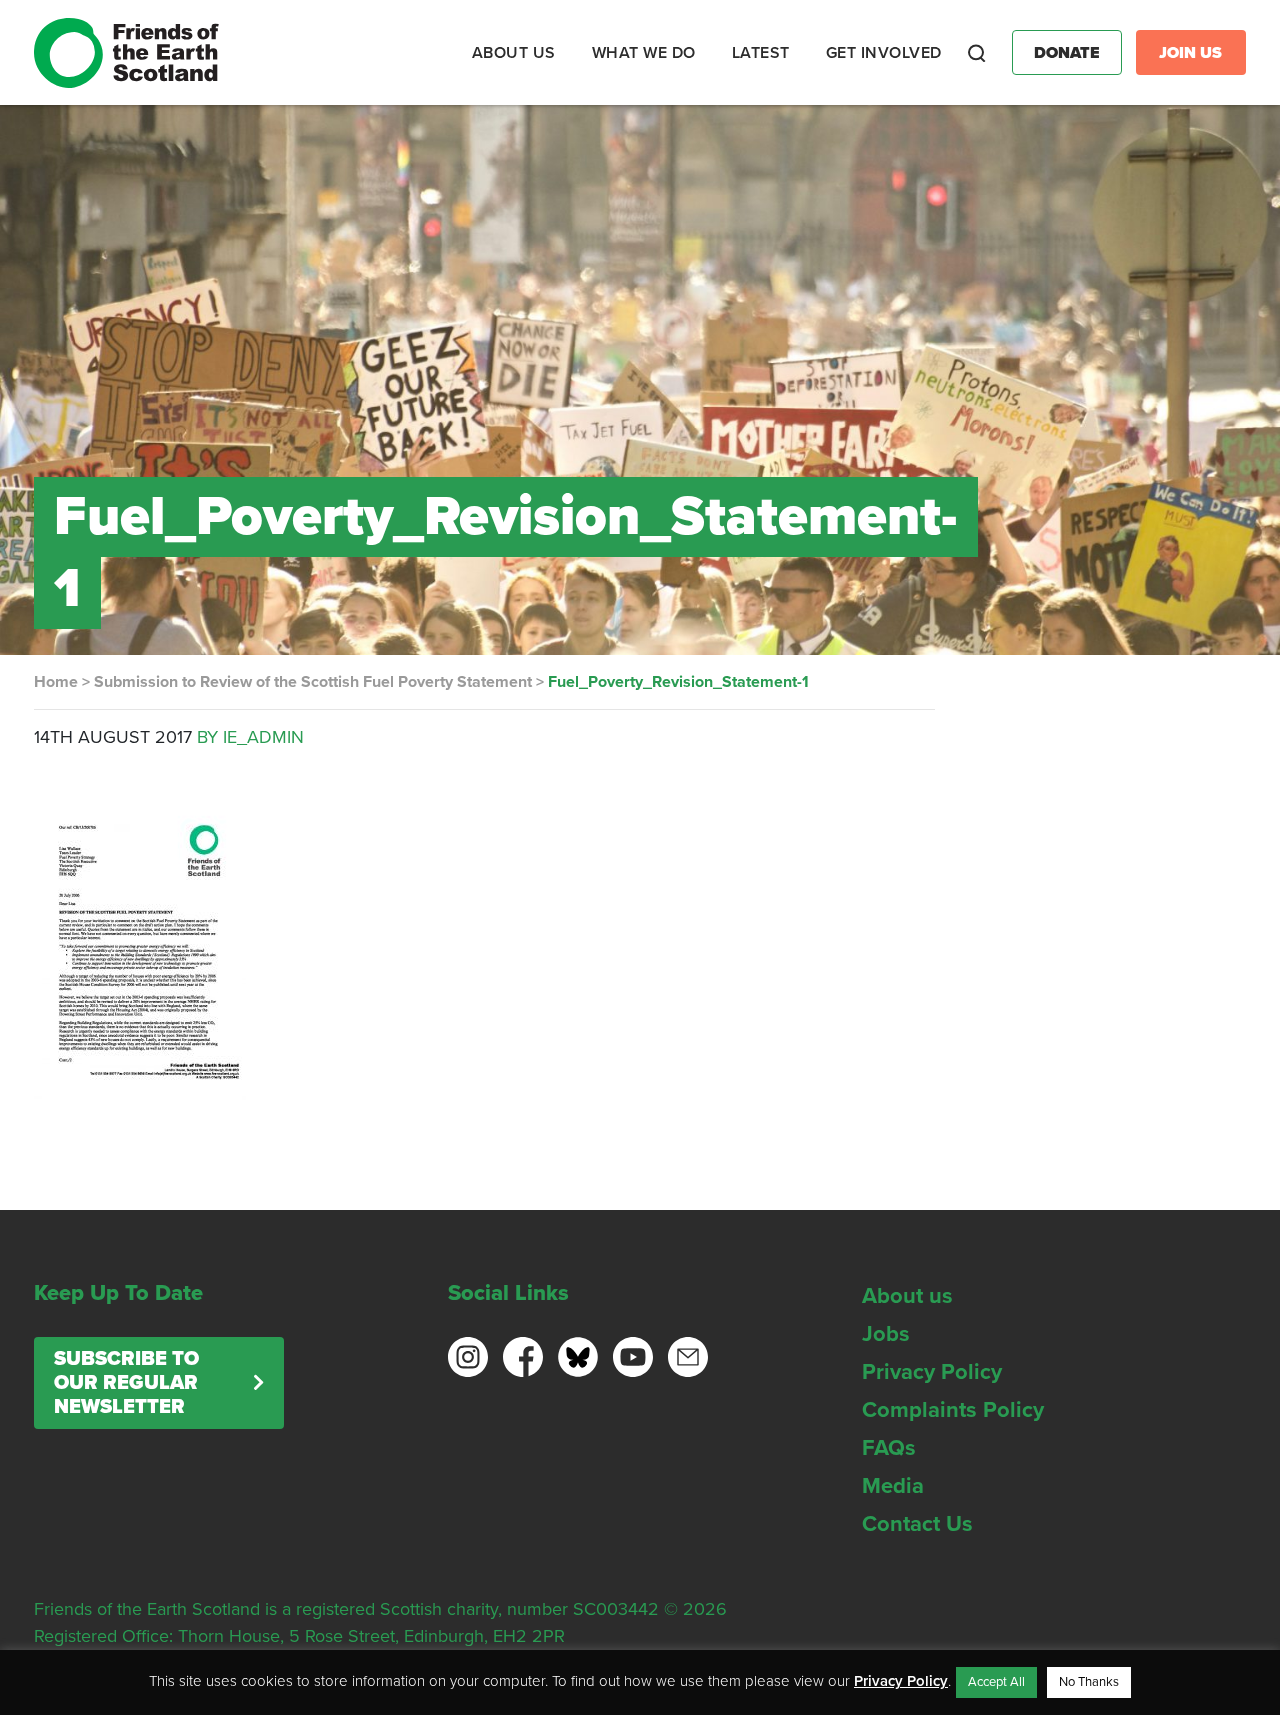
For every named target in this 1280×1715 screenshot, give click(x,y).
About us (907, 1296)
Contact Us (917, 1524)
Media (893, 1486)
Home (56, 682)
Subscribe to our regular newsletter (126, 1383)
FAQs (889, 1448)
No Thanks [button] (1089, 1682)
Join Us (1190, 53)
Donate (1067, 53)
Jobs (886, 1334)
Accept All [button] (996, 1682)
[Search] (977, 53)
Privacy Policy (932, 1372)
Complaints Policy (953, 1410)
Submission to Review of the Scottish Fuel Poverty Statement (313, 682)
